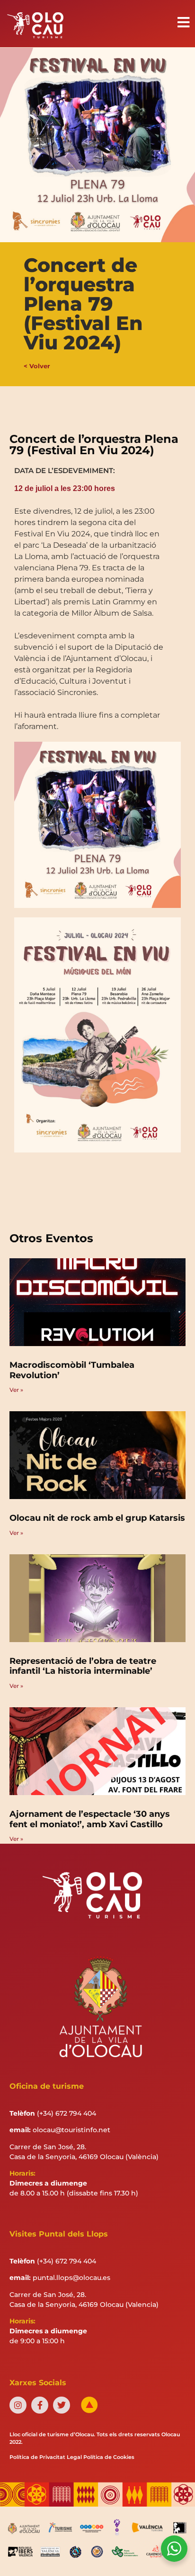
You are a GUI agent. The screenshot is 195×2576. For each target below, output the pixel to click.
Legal (74, 2457)
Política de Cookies (109, 2457)
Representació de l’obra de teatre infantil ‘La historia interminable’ (83, 1666)
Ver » (16, 1390)
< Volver (37, 366)
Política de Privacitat (37, 2457)
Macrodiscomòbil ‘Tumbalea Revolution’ (72, 1370)
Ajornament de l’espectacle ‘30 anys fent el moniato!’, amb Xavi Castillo (90, 1819)
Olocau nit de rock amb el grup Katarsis (97, 1518)
